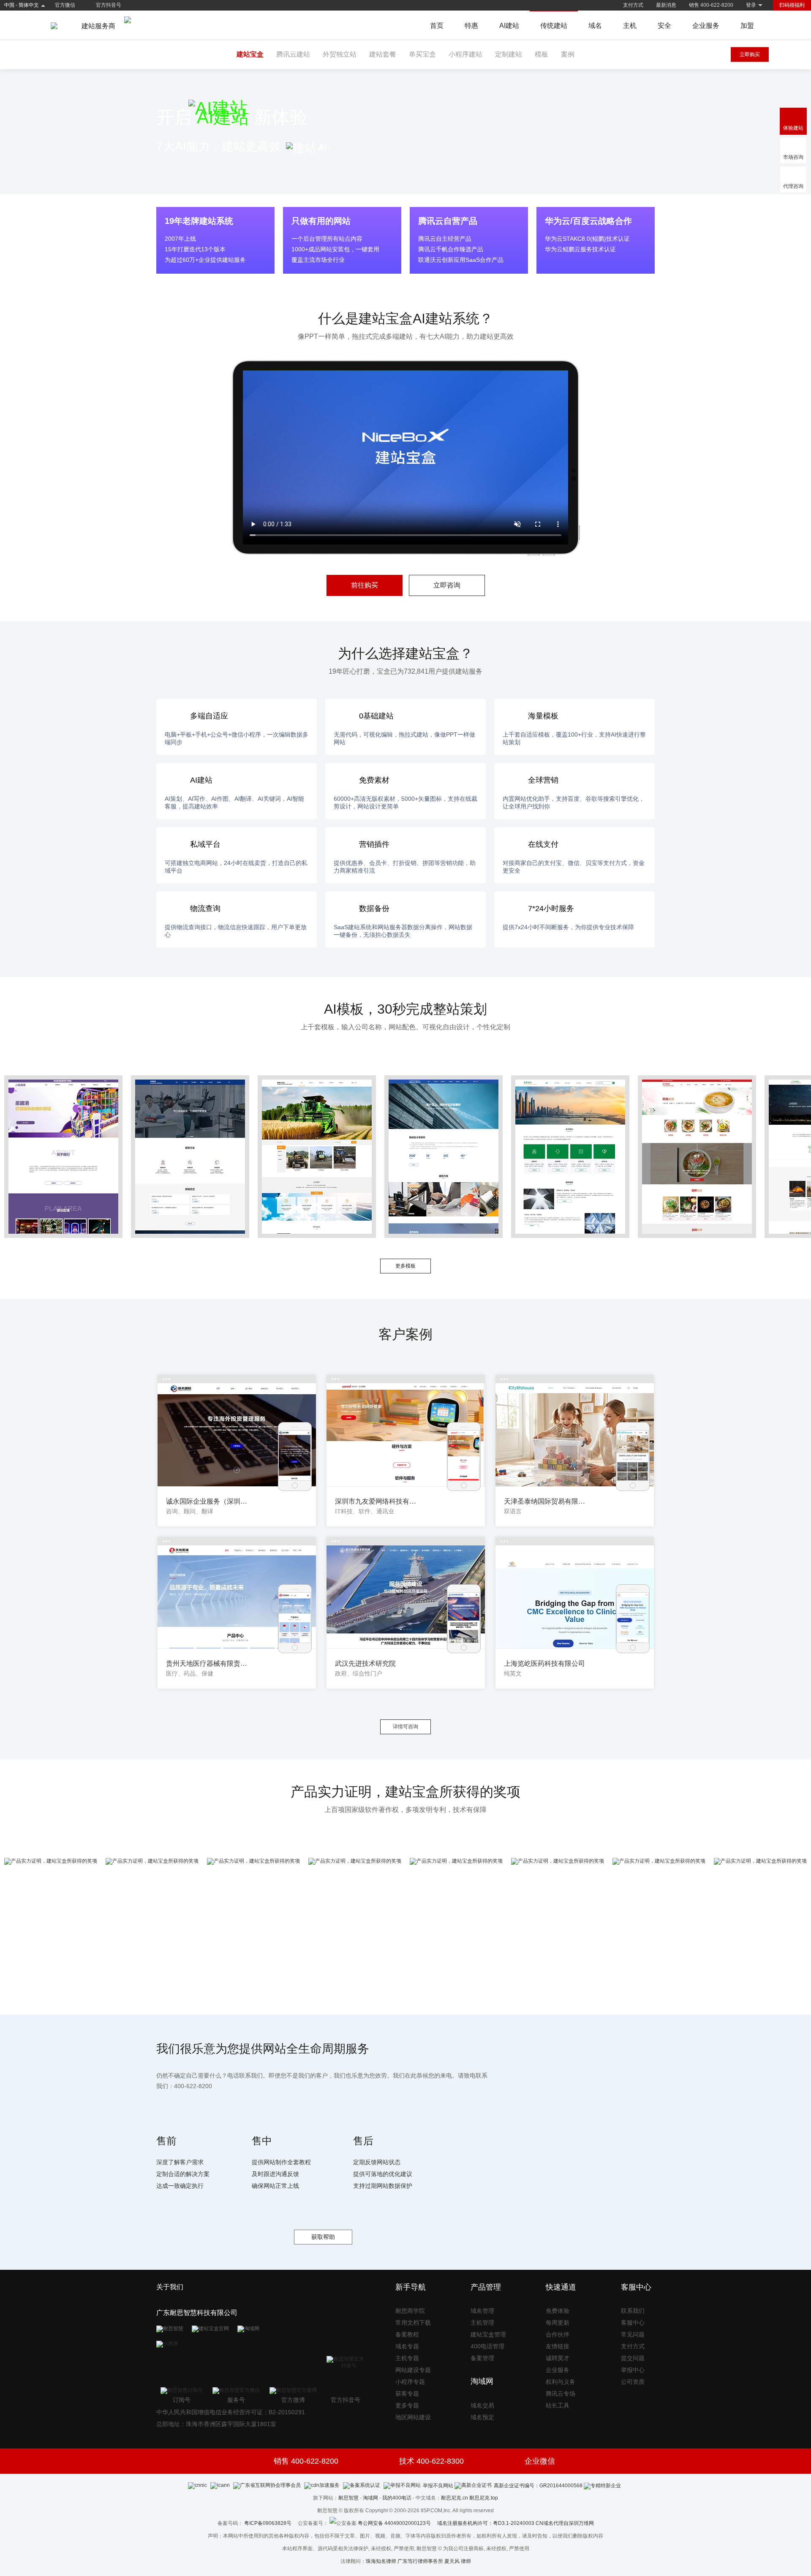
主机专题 (407, 2358)
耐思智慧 (348, 2498)
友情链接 (558, 2346)
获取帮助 (323, 2237)
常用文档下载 (413, 2323)
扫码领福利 (792, 5)
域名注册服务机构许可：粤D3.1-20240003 (486, 2523)
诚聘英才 (558, 2358)
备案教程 (407, 2334)
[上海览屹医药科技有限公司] (575, 1597)
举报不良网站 (438, 2486)
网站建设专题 (413, 2370)
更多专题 (407, 2405)
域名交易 (482, 2405)
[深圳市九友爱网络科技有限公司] (406, 1435)
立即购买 (750, 54)
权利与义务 (561, 2382)
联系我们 (633, 2311)
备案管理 (482, 2358)
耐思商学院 (410, 2311)
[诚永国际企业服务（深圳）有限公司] (237, 1435)
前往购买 (365, 585)
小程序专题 (410, 2382)
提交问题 (633, 2358)
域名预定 (482, 2417)
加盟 (747, 26)
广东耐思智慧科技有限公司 (197, 2313)
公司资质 (633, 2382)
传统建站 (554, 26)
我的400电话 (397, 2498)
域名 (595, 26)
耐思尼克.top (484, 2498)
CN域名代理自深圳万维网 (565, 2523)
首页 (437, 26)
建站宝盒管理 (488, 2334)
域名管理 (482, 2311)
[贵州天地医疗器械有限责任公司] (237, 1597)
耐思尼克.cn (454, 2498)
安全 (664, 26)
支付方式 (633, 5)
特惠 (471, 26)
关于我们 (170, 2287)
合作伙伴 (558, 2334)
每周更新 (558, 2323)
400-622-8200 (193, 2086)
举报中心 (633, 2370)
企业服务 (706, 26)
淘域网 (370, 2498)
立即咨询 (447, 585)
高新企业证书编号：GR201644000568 (538, 2486)
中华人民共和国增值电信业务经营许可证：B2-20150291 (231, 2412)
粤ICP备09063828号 (268, 2523)
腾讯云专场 (561, 2394)
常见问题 (633, 2334)
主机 (630, 26)
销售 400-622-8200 (711, 5)
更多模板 (405, 1266)
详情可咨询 (405, 1727)
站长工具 (558, 2405)
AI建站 (509, 26)
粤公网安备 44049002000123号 (397, 2523)
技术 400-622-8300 (431, 2461)
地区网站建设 (413, 2417)
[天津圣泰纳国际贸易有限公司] (575, 1435)
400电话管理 (487, 2346)
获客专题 (407, 2394)
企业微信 (540, 2461)
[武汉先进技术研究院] (406, 1597)
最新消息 (666, 5)
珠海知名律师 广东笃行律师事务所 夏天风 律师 (418, 2561)
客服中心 (633, 2323)
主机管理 (482, 2323)
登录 (751, 5)
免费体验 (558, 2311)
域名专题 (407, 2346)
